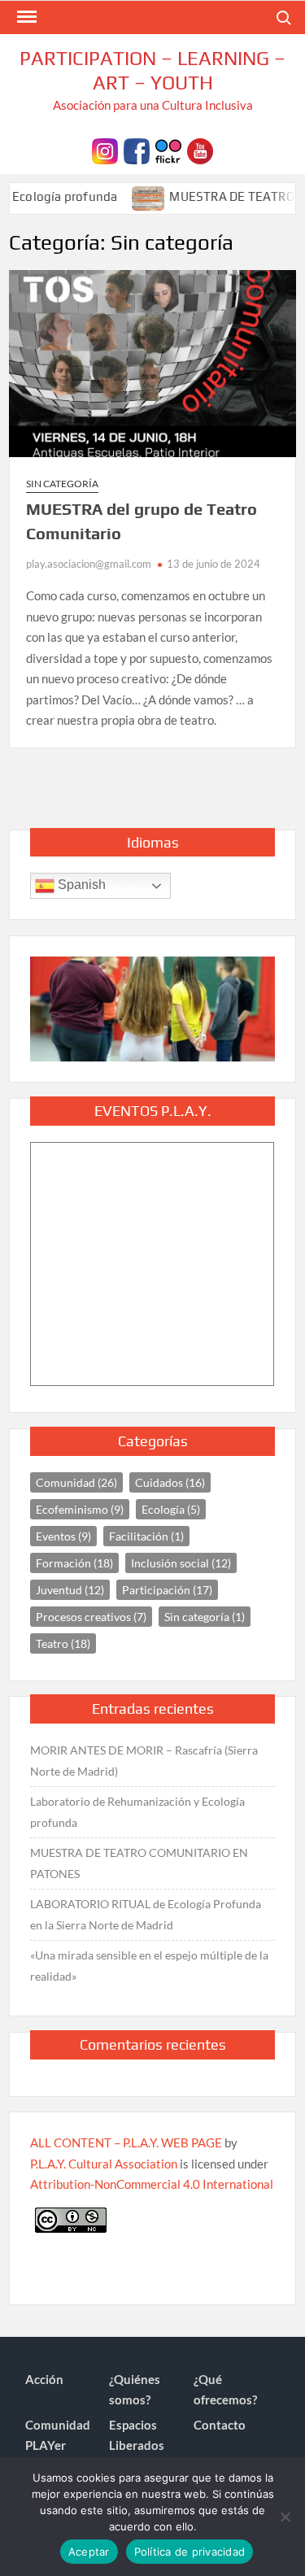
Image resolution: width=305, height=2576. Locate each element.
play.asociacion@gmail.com (89, 564)
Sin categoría (62, 484)
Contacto (220, 2425)
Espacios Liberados (137, 2435)
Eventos (63, 1536)
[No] (285, 2517)
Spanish (80, 885)
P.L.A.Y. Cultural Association (104, 2164)
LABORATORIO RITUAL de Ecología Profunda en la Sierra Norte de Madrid (146, 1914)
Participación (167, 1590)
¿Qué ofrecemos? (225, 2390)
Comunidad (76, 1482)
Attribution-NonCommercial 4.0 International (152, 2184)
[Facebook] (137, 149)
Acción (44, 2379)
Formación (74, 1563)
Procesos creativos (91, 1617)
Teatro (63, 1643)
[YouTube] (200, 149)
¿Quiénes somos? (135, 2390)
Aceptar (89, 2552)
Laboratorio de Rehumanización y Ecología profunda (137, 1812)
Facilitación (146, 1536)
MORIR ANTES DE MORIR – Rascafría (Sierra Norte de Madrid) (144, 1761)
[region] (152, 1009)
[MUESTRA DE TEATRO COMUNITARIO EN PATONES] (131, 196)
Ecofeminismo (80, 1509)
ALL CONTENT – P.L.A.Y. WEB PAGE (126, 2142)
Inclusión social (181, 1563)
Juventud (70, 1590)
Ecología (171, 1509)
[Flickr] (168, 149)
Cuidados (170, 1482)
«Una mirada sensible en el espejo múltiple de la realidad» (149, 1966)
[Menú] (25, 17)
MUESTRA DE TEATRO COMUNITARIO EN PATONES (139, 1863)
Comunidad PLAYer (58, 2435)
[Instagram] (105, 149)
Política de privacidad (190, 2552)
